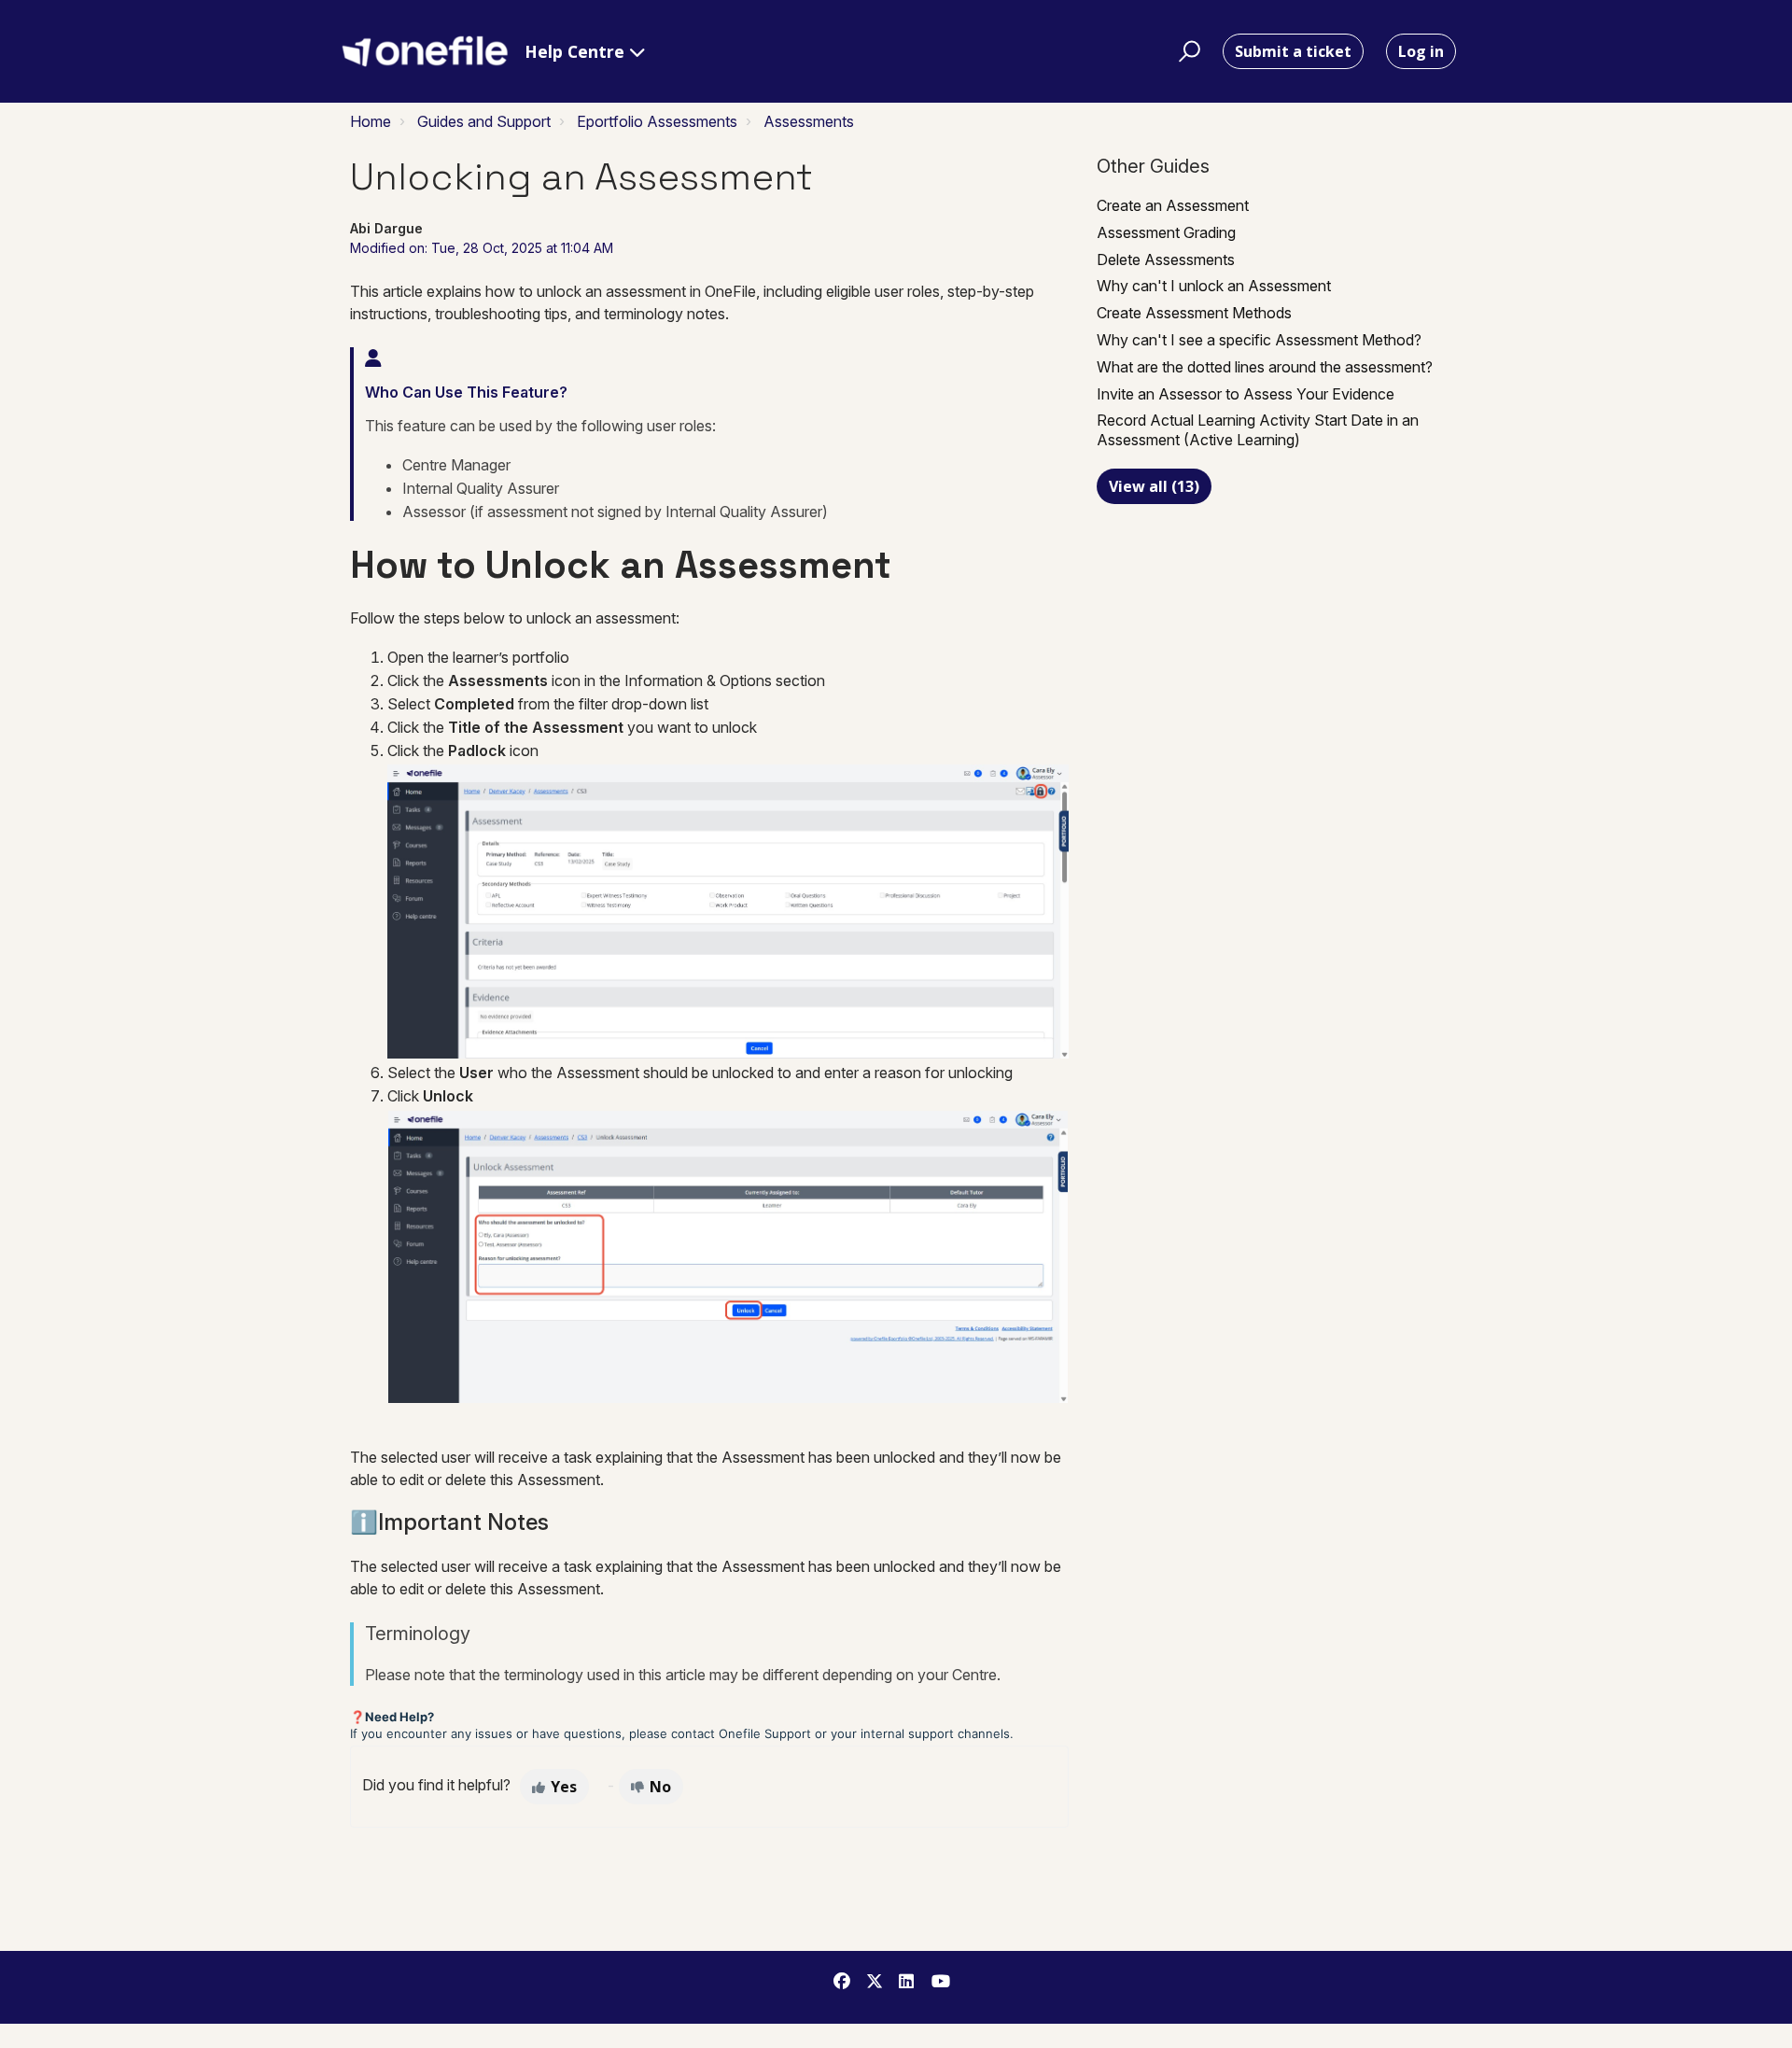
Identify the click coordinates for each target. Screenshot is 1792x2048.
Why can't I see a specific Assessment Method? (1259, 340)
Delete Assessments (1166, 260)
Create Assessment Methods (1194, 313)
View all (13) (1154, 486)
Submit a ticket (1293, 51)
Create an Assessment (1173, 205)
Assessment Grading (1166, 232)
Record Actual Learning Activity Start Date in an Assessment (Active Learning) (1258, 430)
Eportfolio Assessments (657, 121)
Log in (1421, 51)
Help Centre (577, 51)
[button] (1187, 51)
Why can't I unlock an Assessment (1214, 286)
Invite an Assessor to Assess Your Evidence (1246, 394)
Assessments (809, 121)
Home (371, 121)
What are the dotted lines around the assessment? (1265, 367)
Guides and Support (484, 121)
